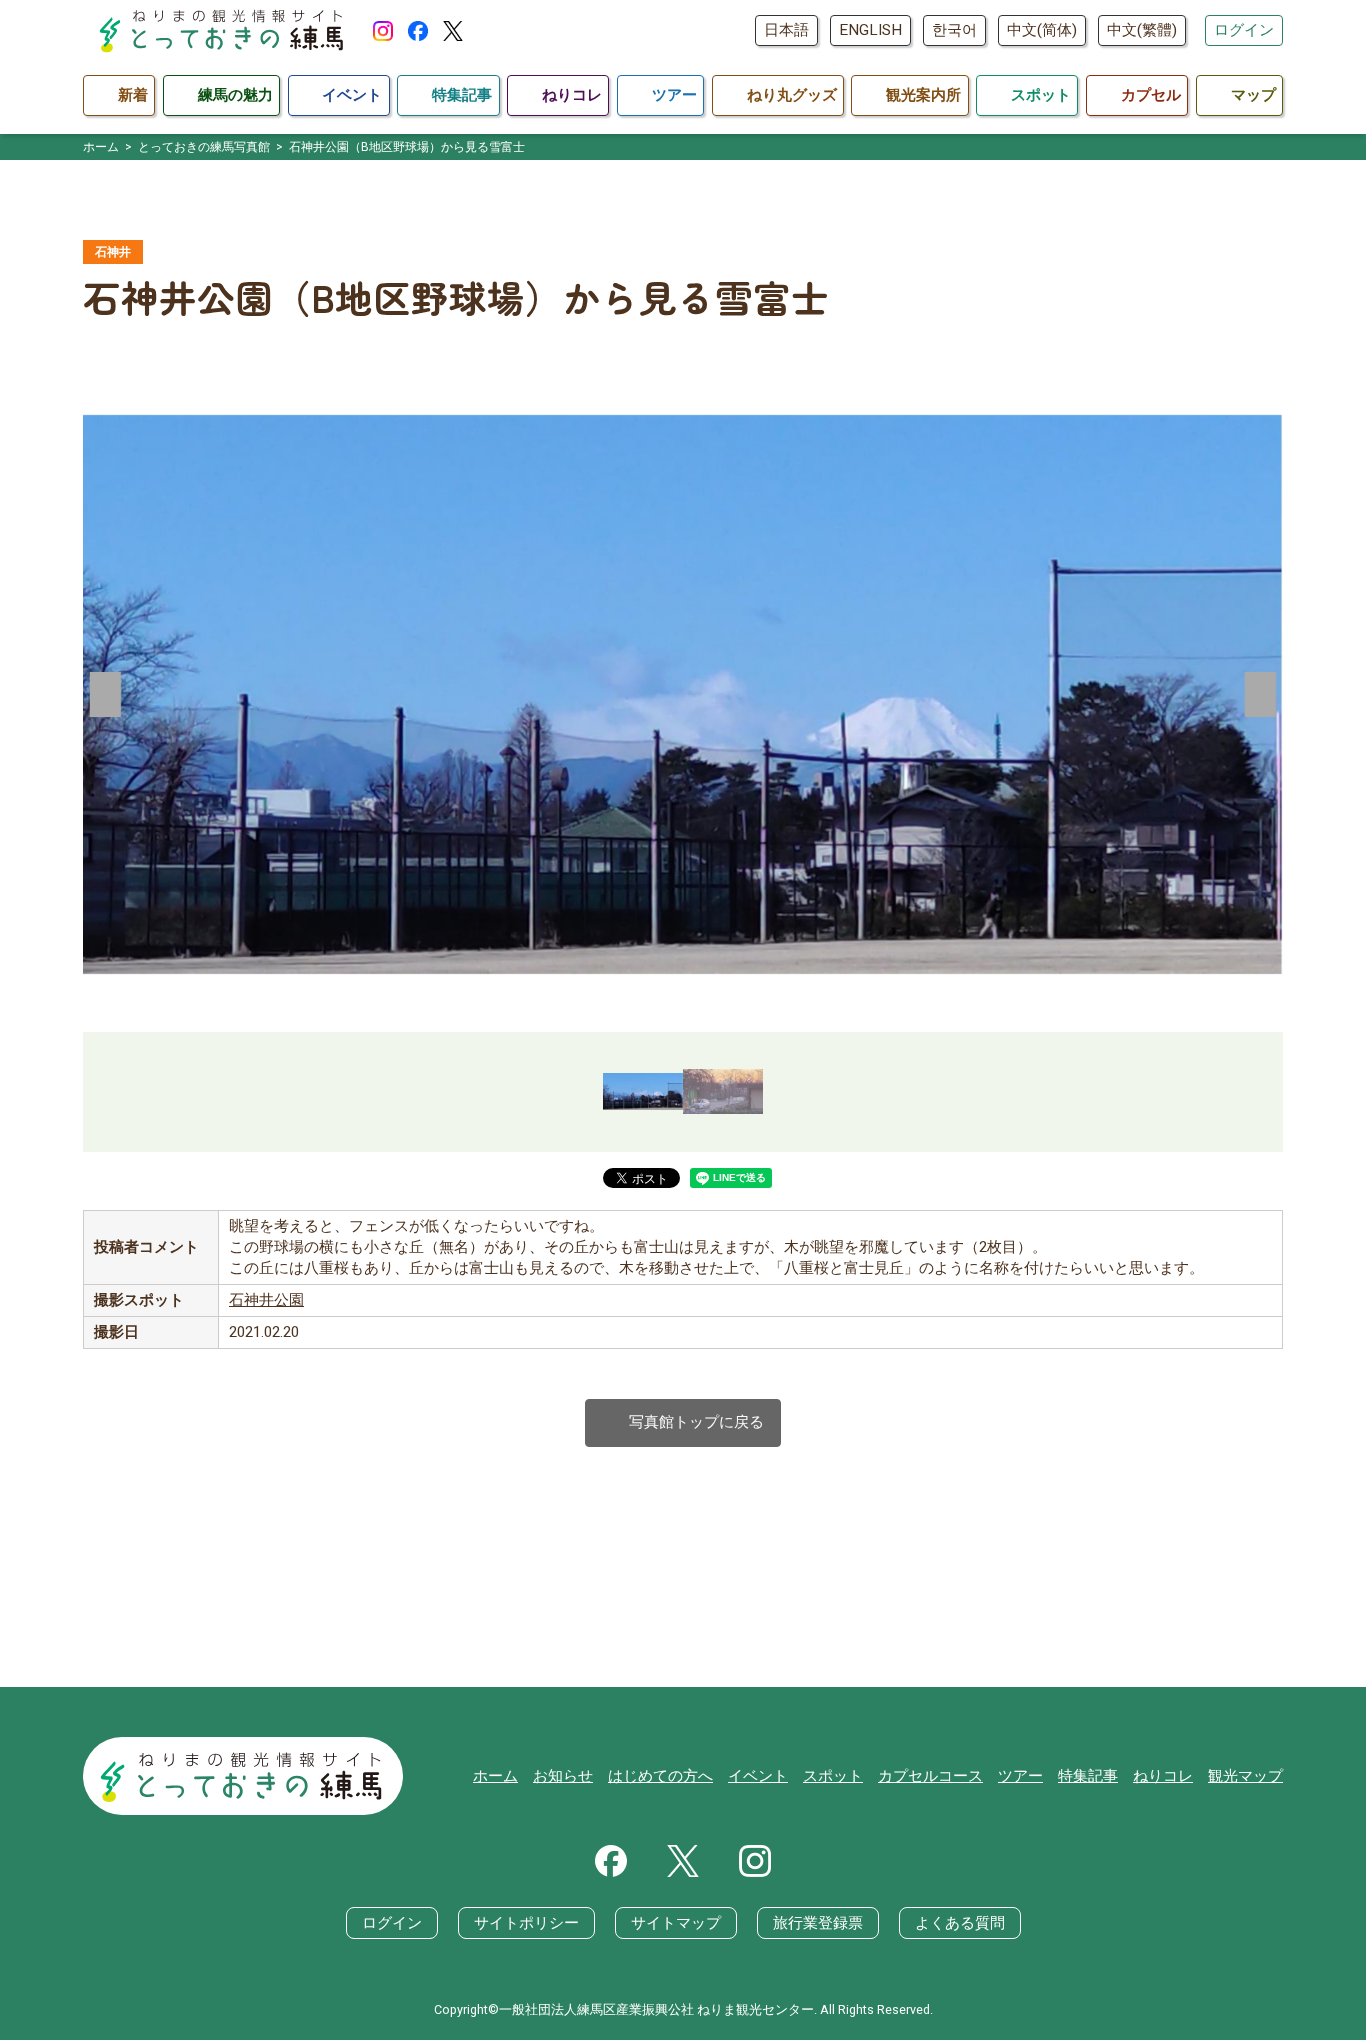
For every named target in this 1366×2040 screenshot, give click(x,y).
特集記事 (1088, 1776)
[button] (106, 694)
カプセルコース (930, 1776)
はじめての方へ (660, 1776)
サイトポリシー (526, 1923)
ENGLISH (870, 30)
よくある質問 (960, 1923)
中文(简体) (1042, 30)
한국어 (954, 30)
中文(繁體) (1142, 30)
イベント (758, 1776)
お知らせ (563, 1776)
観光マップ (1245, 1776)
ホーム (495, 1776)
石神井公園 (266, 1300)
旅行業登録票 (818, 1923)
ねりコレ (1163, 1776)
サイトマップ (676, 1923)
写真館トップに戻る (683, 1422)
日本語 (786, 30)
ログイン (1244, 30)
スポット (833, 1776)
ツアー (1020, 1776)
